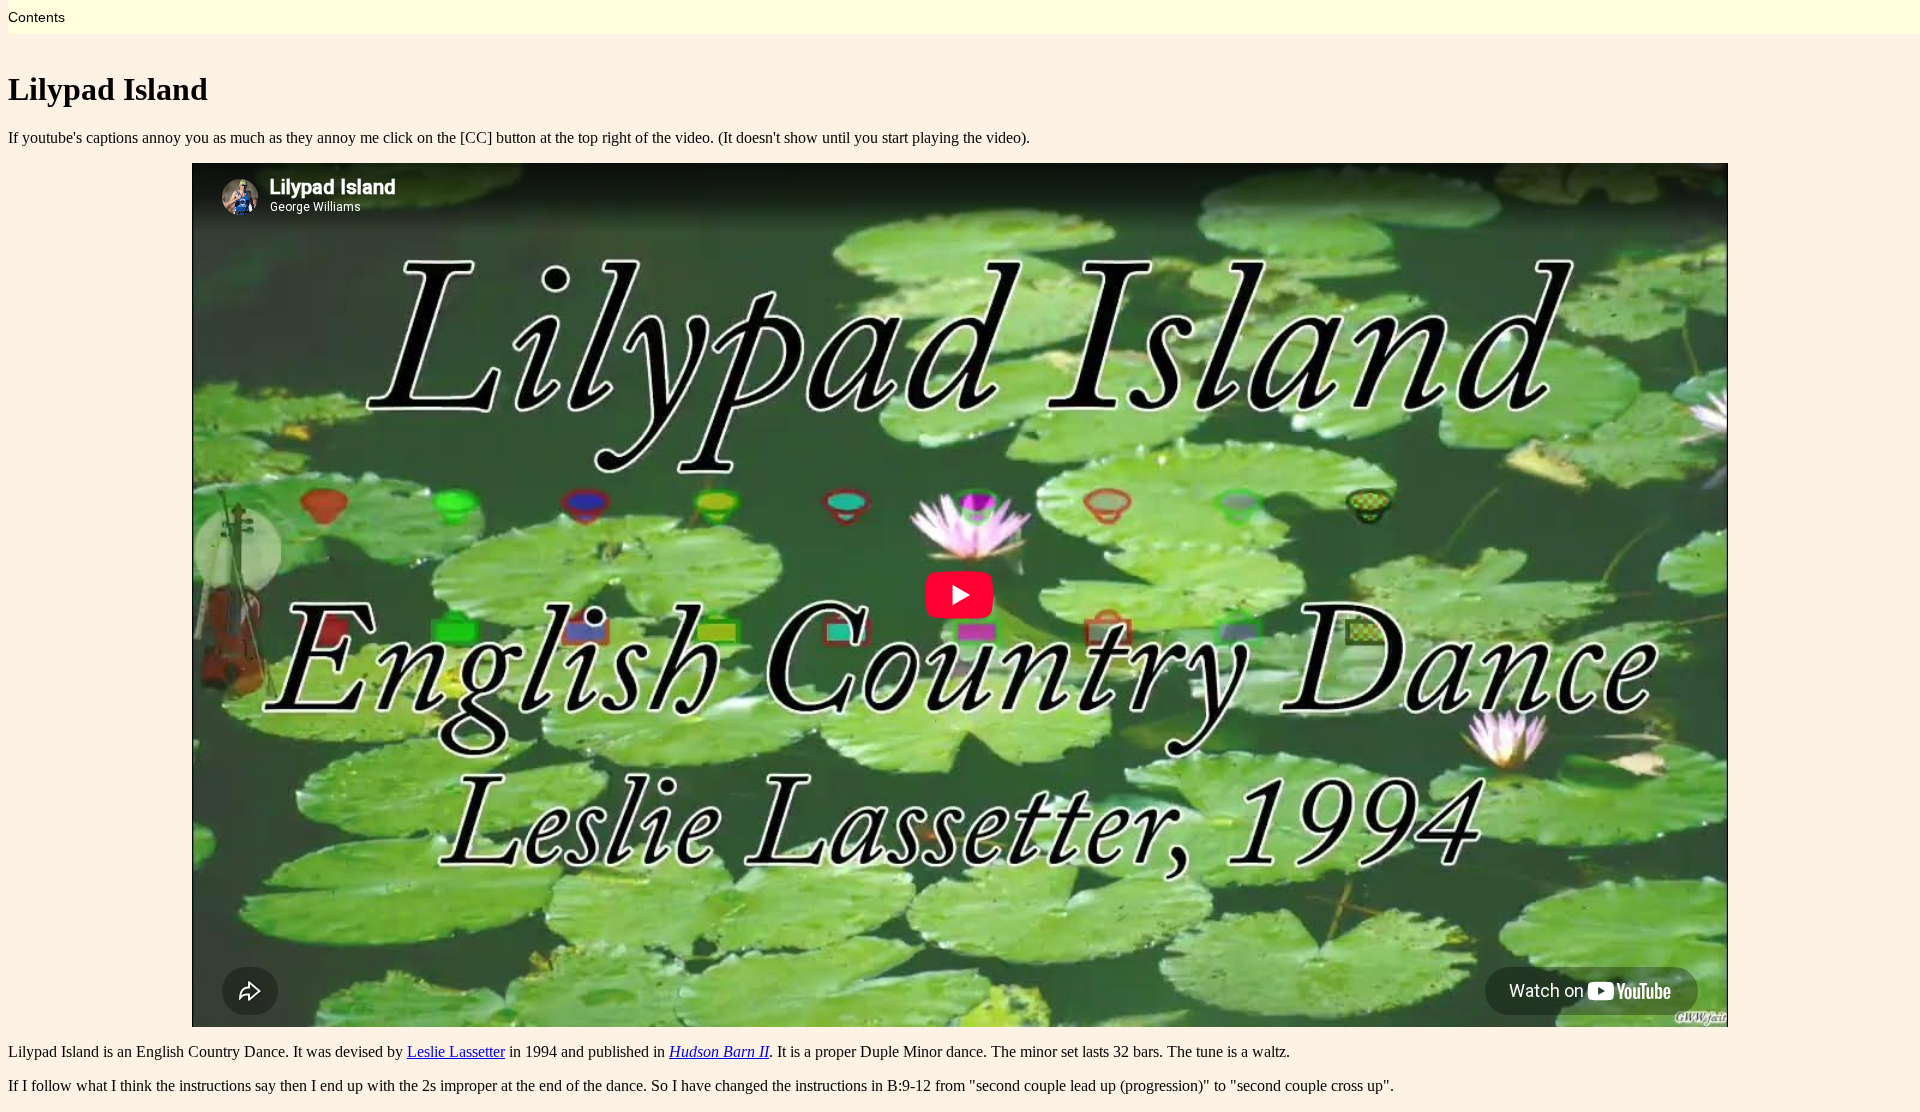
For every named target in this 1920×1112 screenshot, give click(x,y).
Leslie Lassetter (456, 1051)
